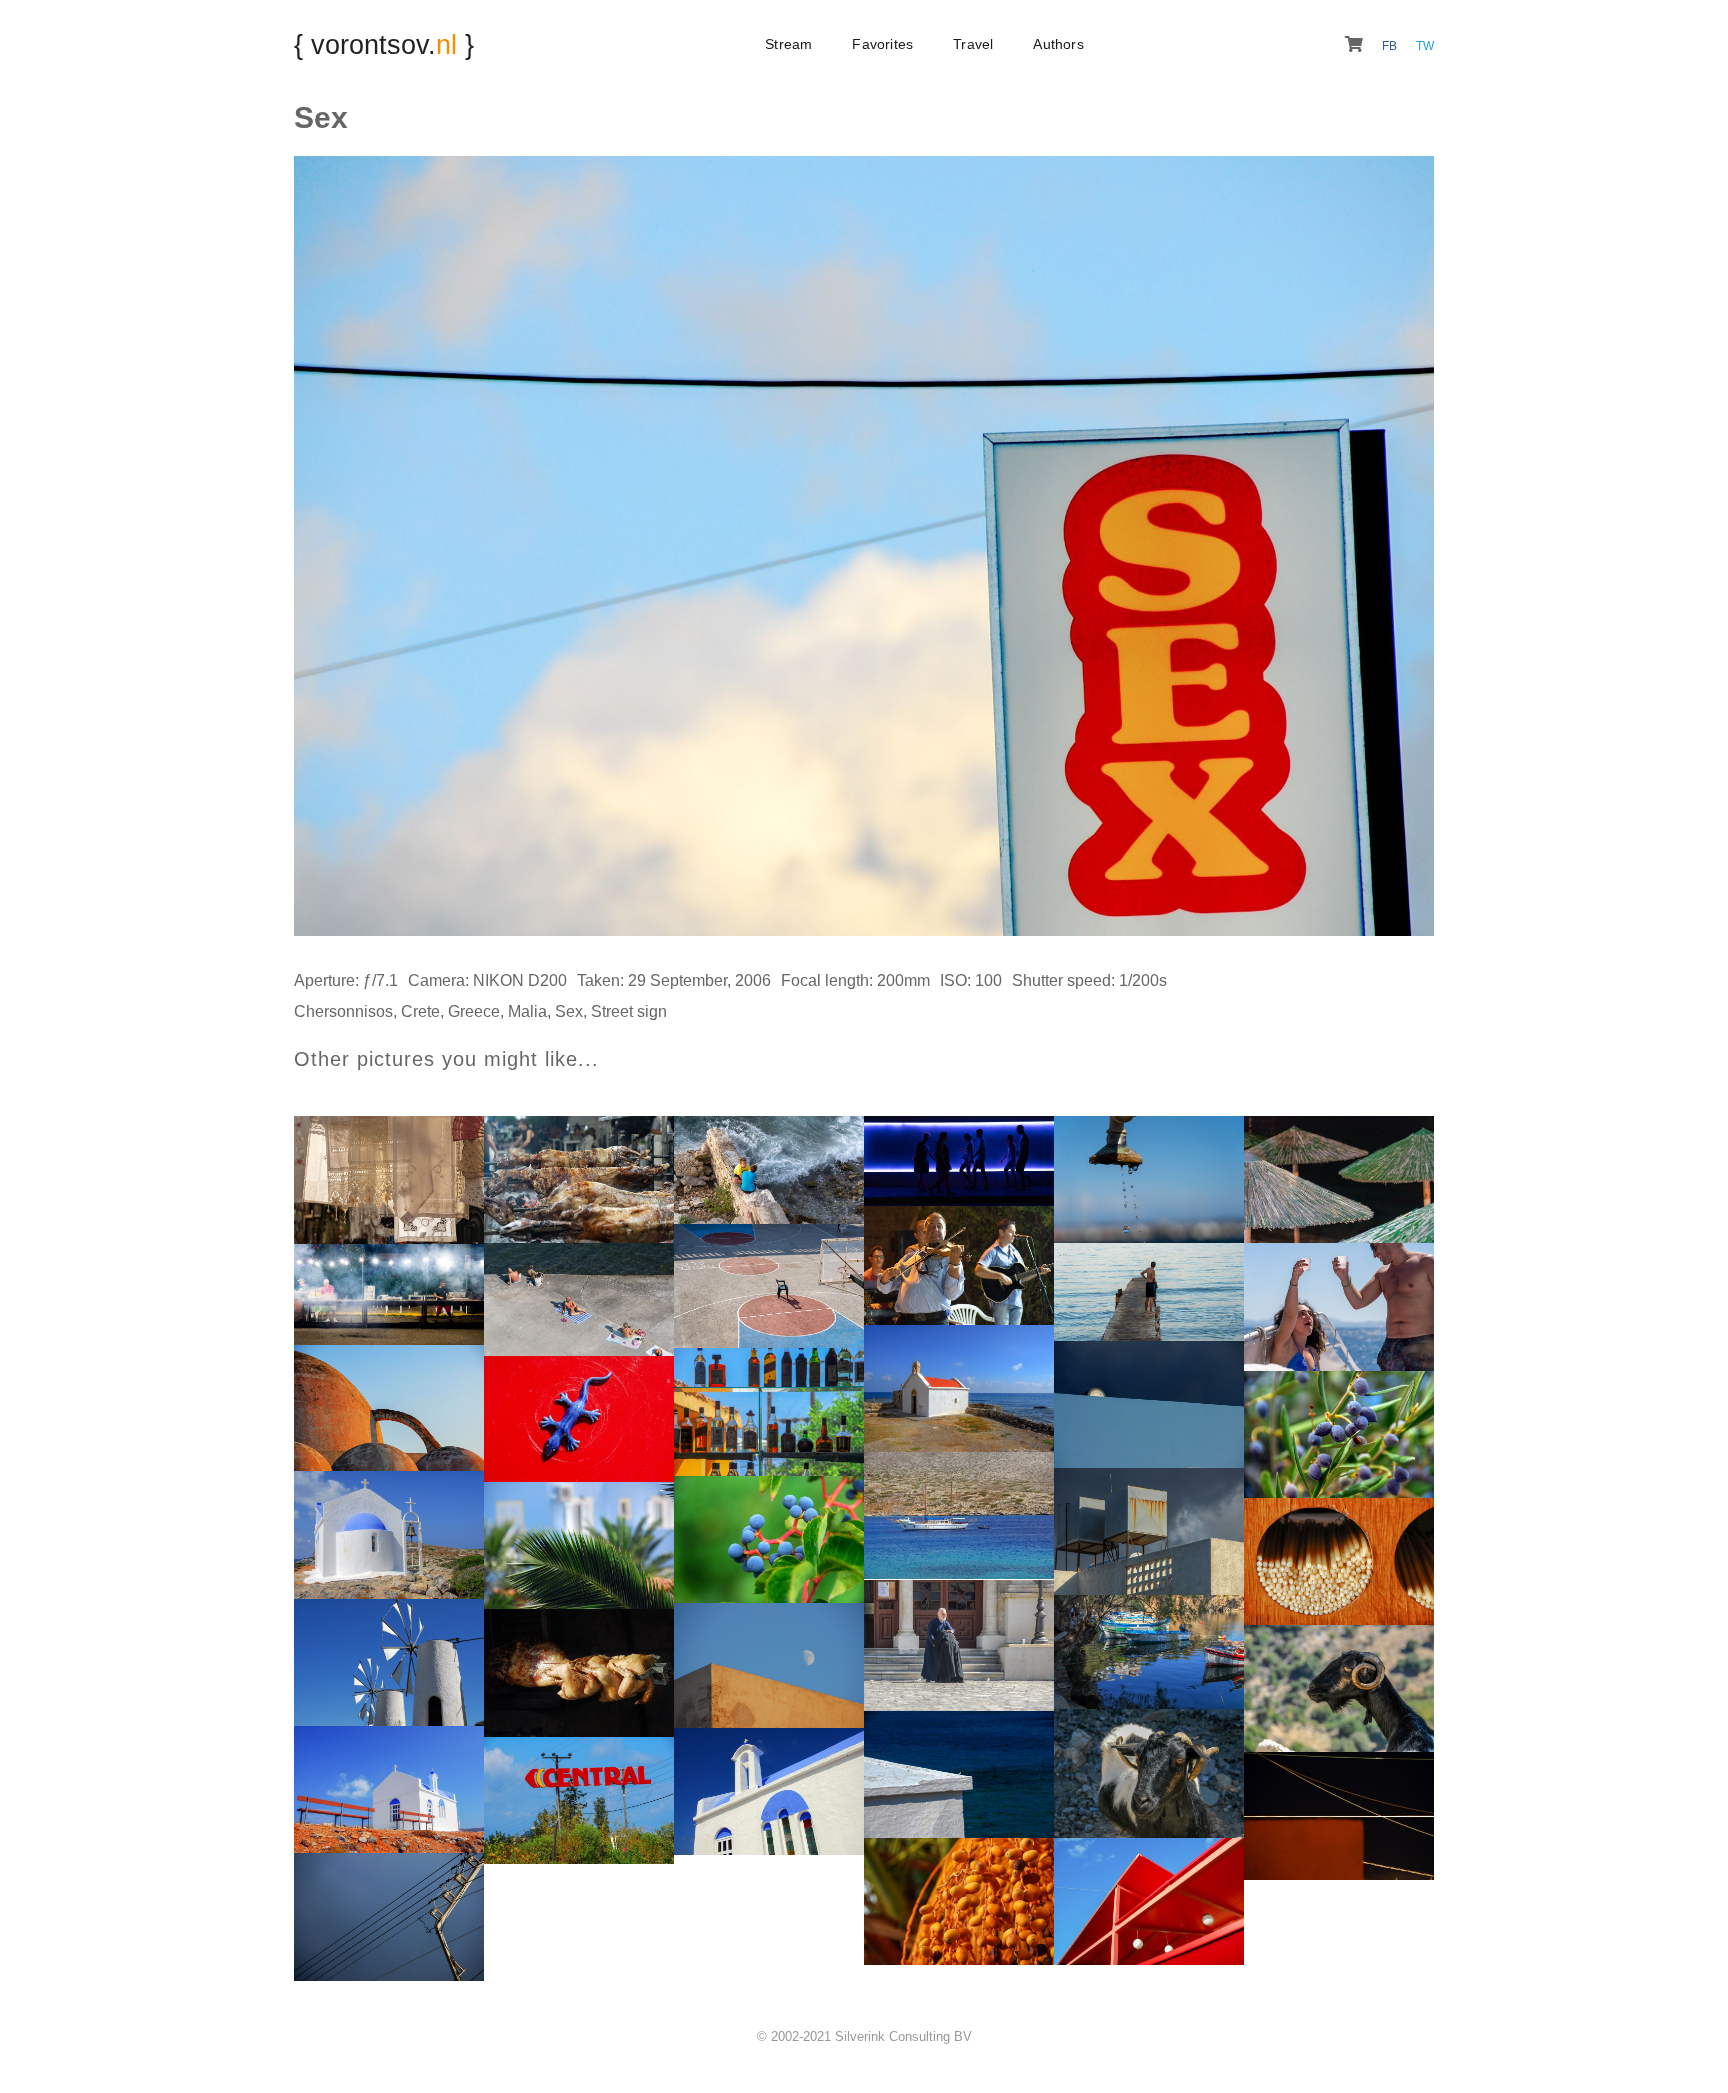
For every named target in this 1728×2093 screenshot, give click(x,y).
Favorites (882, 44)
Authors (1058, 44)
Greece (474, 1011)
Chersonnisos (343, 1011)
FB (1391, 46)
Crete (420, 1011)
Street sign (629, 1011)
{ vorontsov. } (384, 44)
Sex (569, 1011)
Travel (973, 44)
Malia (527, 1011)
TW (1425, 46)
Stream (788, 44)
